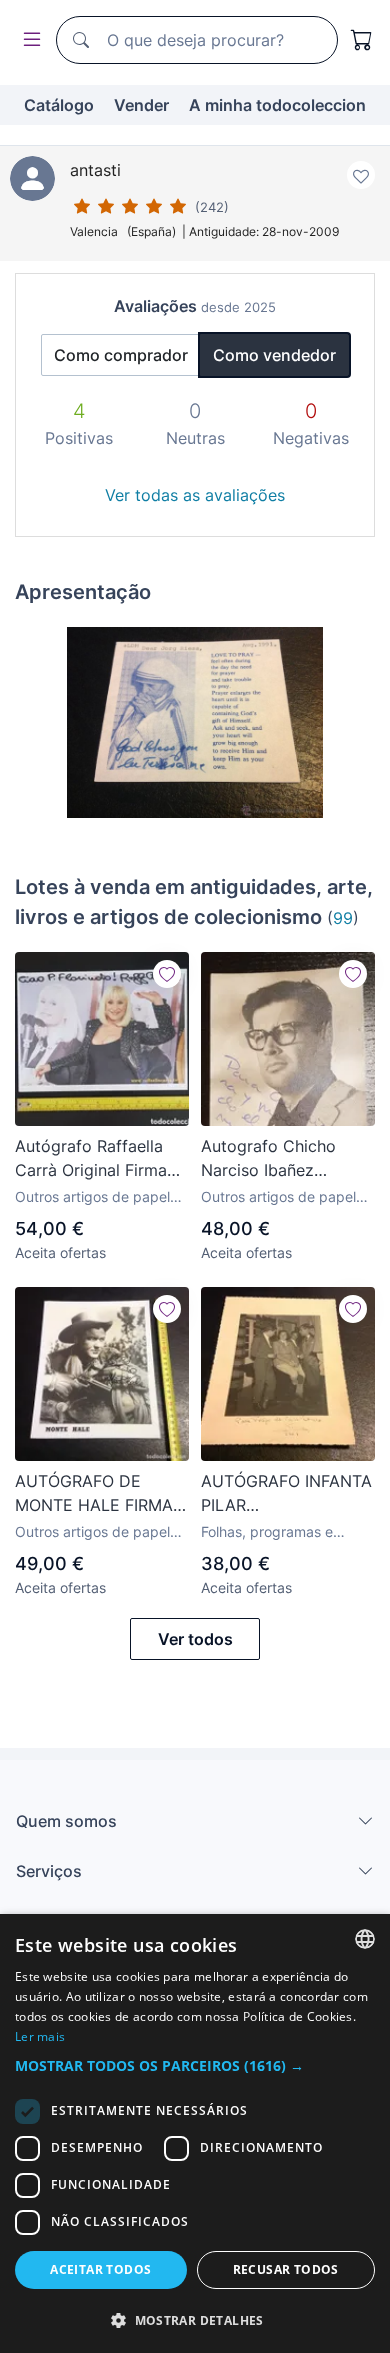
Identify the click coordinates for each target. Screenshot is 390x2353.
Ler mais (40, 2036)
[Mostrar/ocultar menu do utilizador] (28, 40)
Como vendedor (274, 355)
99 (343, 918)
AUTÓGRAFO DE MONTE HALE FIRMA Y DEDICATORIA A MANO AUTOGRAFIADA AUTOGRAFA (102, 1494)
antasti (95, 170)
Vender (141, 105)
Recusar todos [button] (286, 2269)
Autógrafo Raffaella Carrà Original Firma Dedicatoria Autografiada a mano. (97, 1159)
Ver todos (195, 1639)
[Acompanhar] (167, 974)
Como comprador (121, 355)
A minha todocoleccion (277, 105)
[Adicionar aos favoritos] (361, 175)
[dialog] (195, 2133)
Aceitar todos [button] (100, 2269)
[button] (195, 2065)
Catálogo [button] (59, 105)
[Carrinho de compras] (362, 40)
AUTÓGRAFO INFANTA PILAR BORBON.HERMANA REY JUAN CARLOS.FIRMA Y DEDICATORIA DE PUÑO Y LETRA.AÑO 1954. (286, 1494)
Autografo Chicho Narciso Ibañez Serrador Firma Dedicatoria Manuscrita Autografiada (268, 1159)
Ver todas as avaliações (195, 495)
